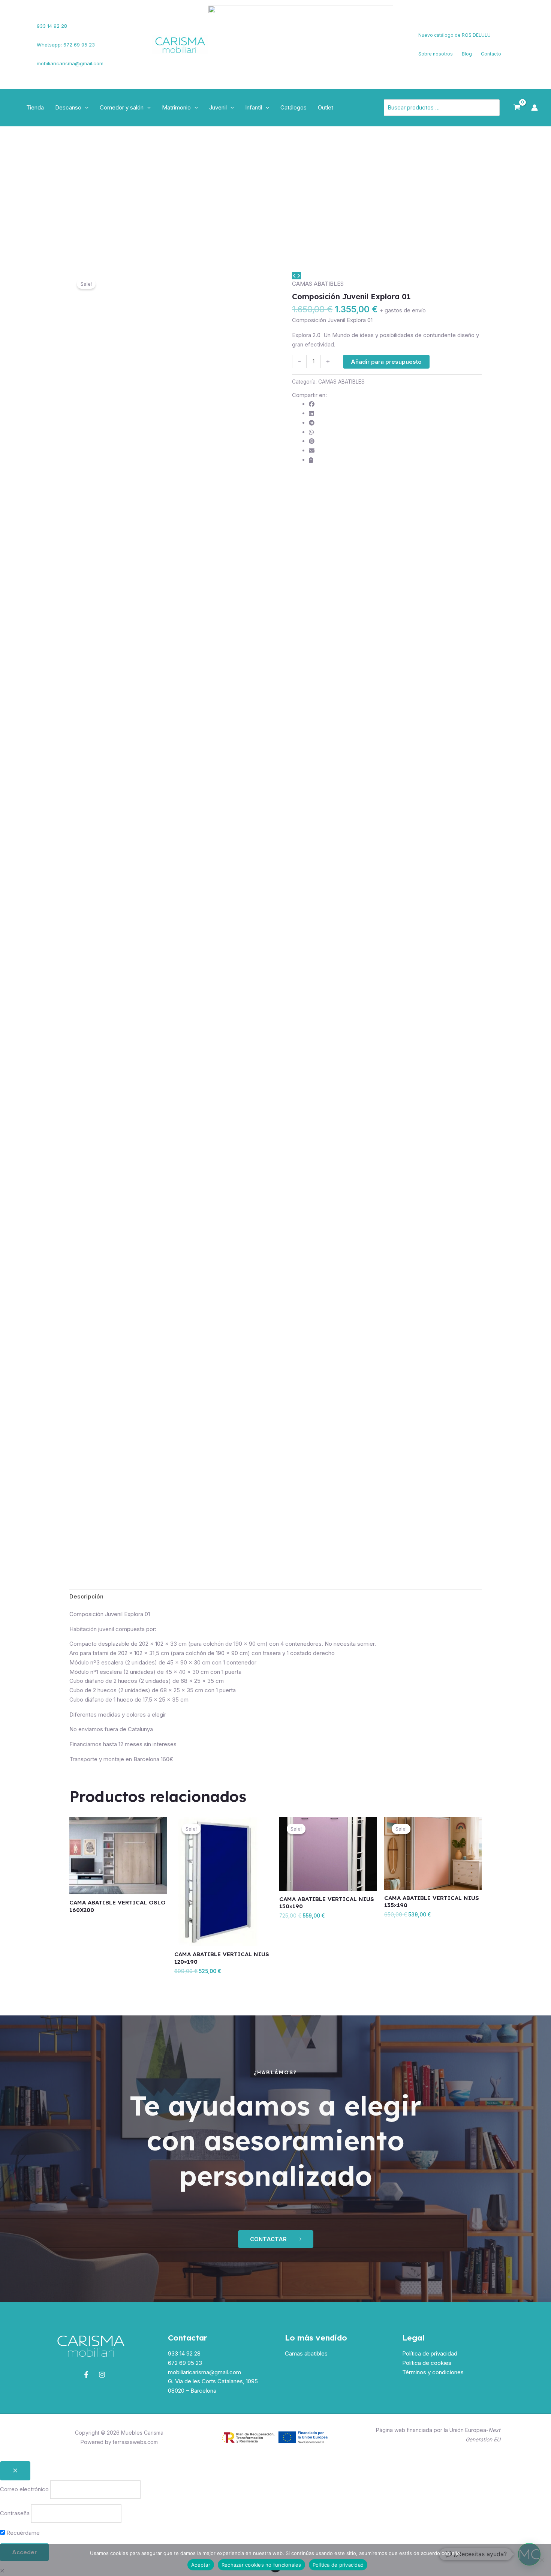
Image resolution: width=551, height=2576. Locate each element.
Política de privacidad (430, 2353)
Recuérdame (22, 2533)
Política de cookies (427, 2363)
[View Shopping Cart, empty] (517, 108)
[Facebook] (17, 40)
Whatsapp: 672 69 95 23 (66, 45)
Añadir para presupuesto (386, 362)
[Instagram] (19, 49)
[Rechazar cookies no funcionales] (542, 2560)
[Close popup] (15, 2471)
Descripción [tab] (86, 1596)
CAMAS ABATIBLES (318, 284)
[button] (85, 108)
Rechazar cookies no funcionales (261, 2565)
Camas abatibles (306, 2353)
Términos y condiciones (433, 2372)
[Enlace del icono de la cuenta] (535, 108)
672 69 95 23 (185, 2363)
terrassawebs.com (135, 2442)
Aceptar (201, 2565)
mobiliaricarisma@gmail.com (70, 63)
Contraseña (15, 2513)
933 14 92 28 (52, 26)
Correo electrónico (24, 2489)
